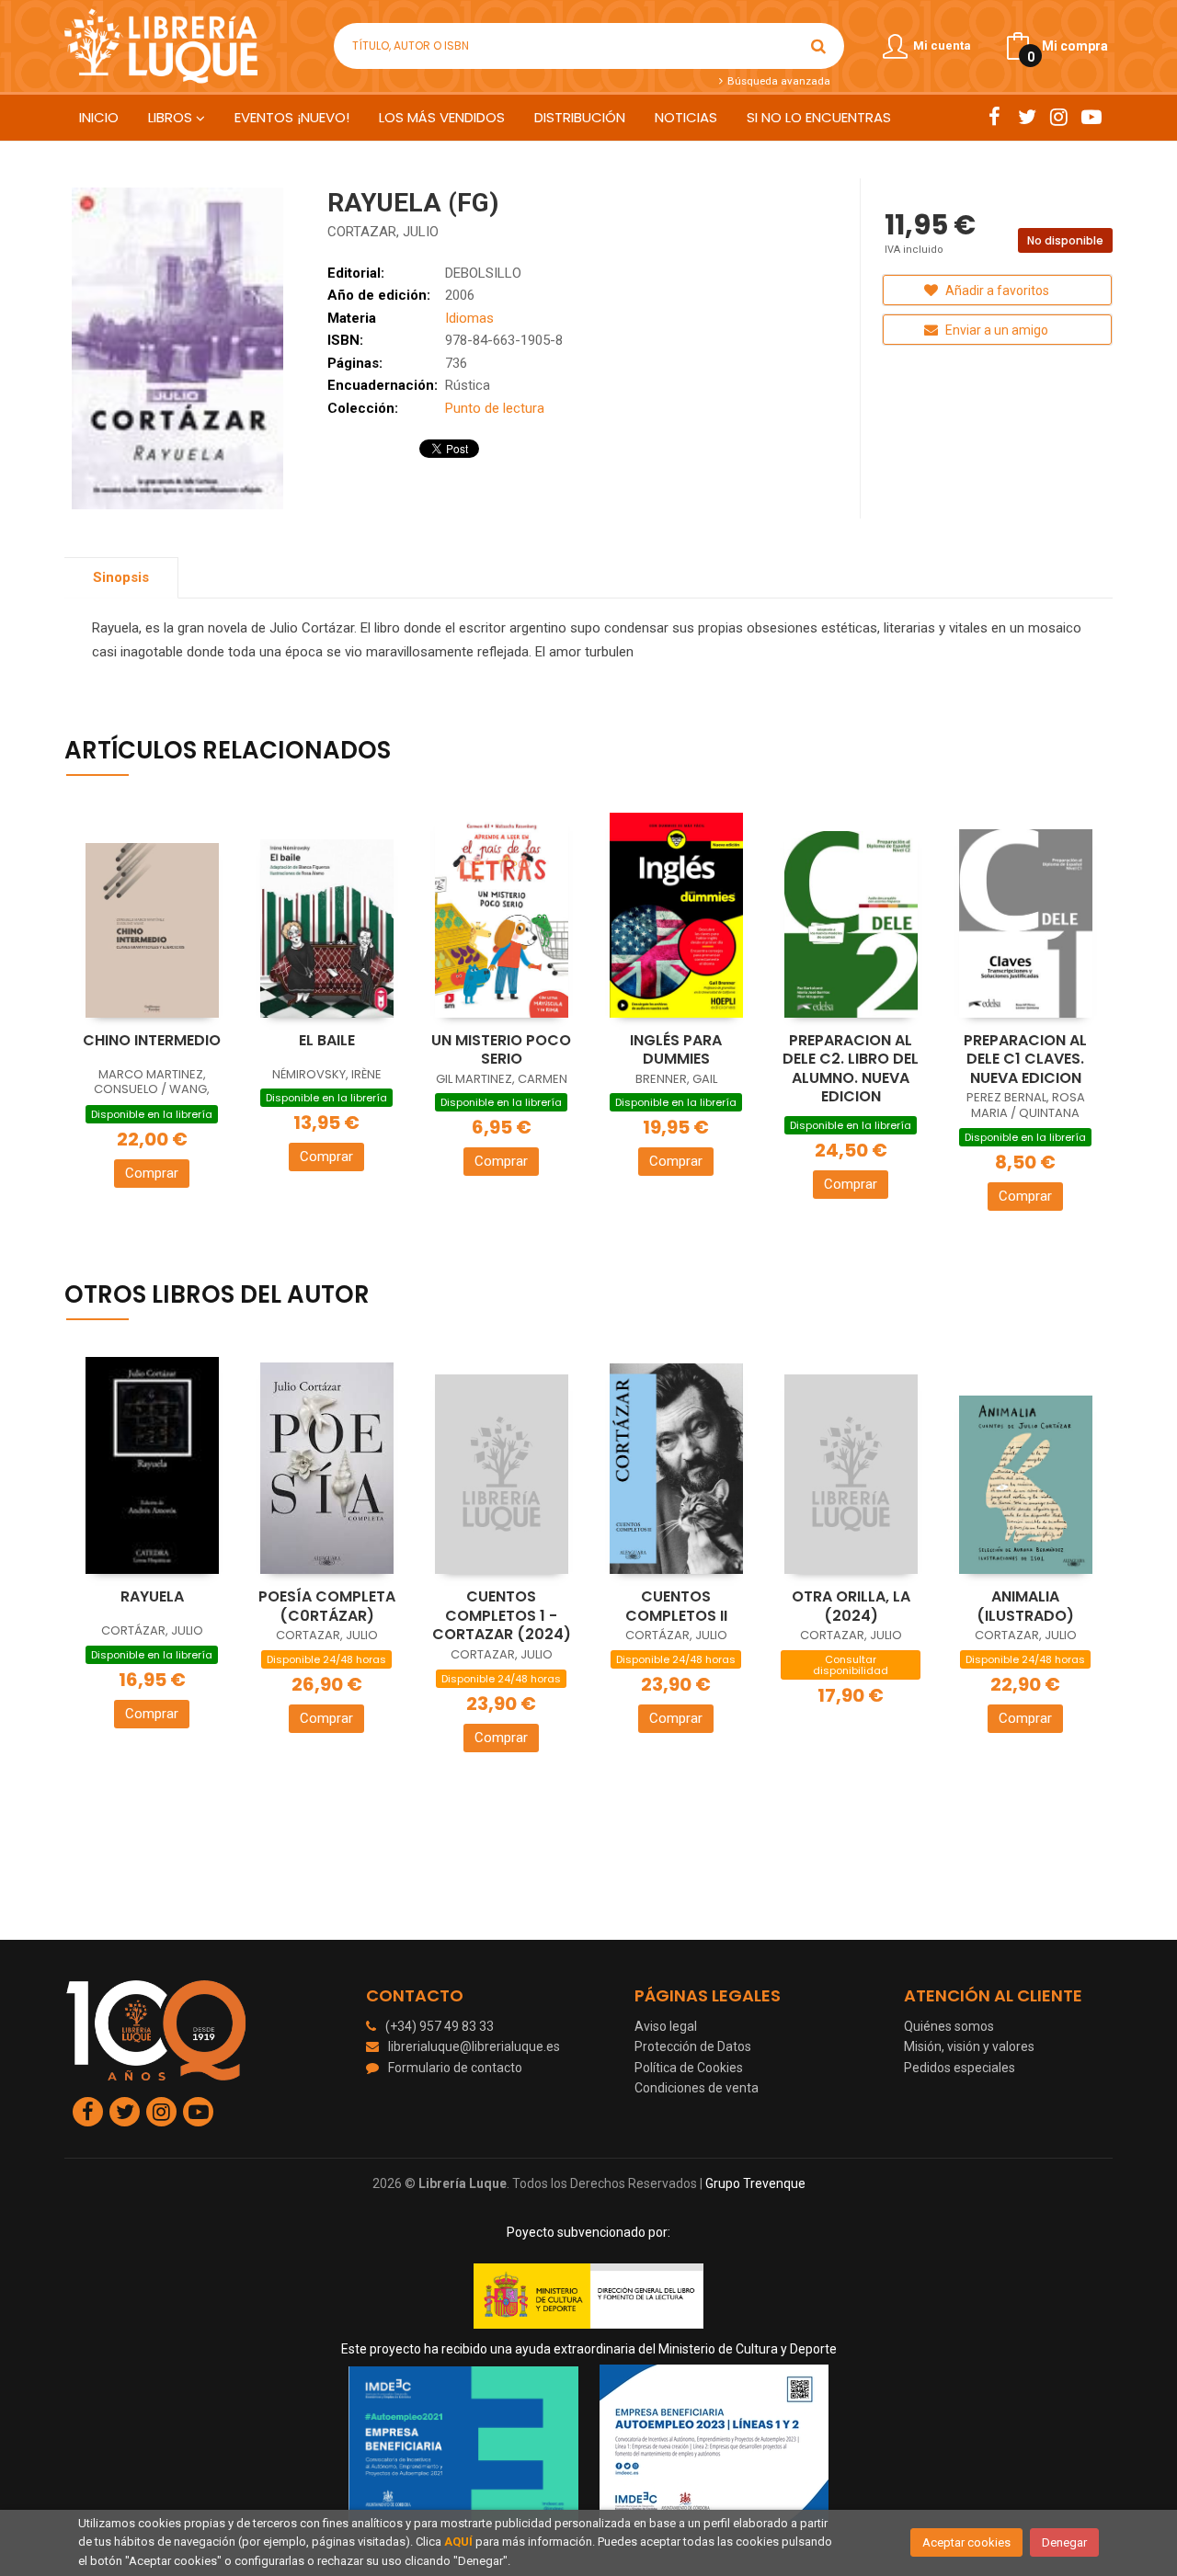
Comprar (152, 1173)
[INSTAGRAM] (1059, 117)
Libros (172, 117)
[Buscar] (818, 46)
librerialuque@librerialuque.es (474, 2046)
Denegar (1064, 2542)
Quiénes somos (949, 2026)
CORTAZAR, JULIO (383, 232)
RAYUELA (152, 1596)
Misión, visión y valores (969, 2046)
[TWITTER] (1027, 117)
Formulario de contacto (455, 2068)
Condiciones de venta (697, 2088)
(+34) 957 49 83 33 (440, 2026)
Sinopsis (121, 577)
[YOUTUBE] (1091, 117)
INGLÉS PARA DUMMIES (676, 1050)
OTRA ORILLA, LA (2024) (851, 1606)
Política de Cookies (689, 2068)
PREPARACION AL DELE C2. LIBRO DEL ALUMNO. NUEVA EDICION (851, 1069)
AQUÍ (458, 2542)
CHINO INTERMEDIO (152, 1040)
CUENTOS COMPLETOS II (676, 1606)
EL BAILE (327, 1040)
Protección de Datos (693, 2046)
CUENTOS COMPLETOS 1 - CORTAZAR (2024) (502, 1615)
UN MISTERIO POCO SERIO (501, 1050)
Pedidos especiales (960, 2068)
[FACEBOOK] (994, 117)
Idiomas (469, 318)
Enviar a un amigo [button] (995, 330)
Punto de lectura (495, 408)
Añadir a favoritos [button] (996, 291)
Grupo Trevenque (755, 2183)
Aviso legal (666, 2026)
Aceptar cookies (966, 2542)
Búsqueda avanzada (777, 81)
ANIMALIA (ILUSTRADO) (1025, 1606)
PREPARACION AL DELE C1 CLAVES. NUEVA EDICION (1025, 1059)
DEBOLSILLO (483, 273)
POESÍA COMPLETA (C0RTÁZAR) (327, 1606)
